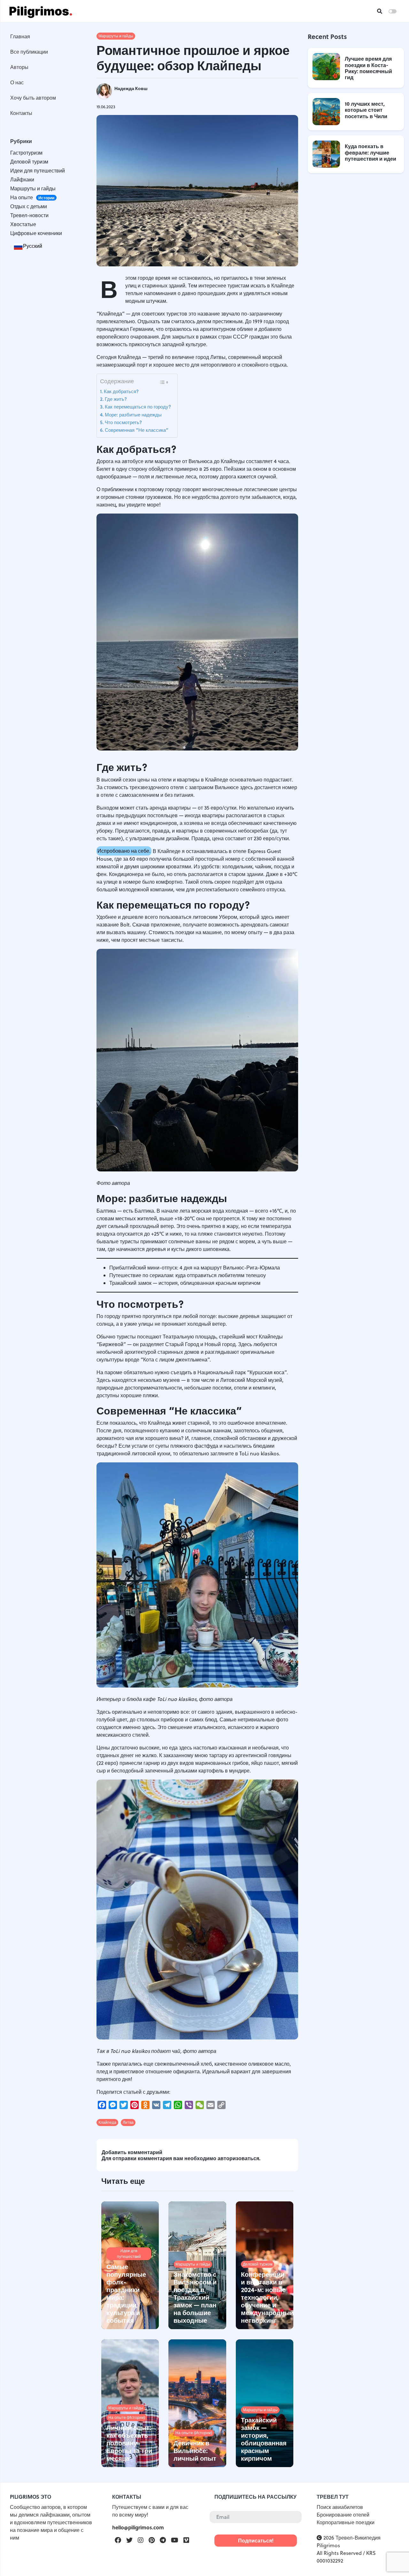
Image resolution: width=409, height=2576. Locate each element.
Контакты (21, 113)
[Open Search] (380, 11)
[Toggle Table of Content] (164, 382)
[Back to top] (393, 2560)
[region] (43, 1143)
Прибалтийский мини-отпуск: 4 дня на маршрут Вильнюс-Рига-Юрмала (195, 1268)
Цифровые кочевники (36, 233)
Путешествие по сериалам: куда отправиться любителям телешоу (188, 1275)
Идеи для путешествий (38, 171)
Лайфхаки (22, 179)
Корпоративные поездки (346, 2522)
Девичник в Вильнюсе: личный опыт (195, 2450)
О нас (17, 82)
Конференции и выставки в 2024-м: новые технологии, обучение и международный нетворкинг (267, 2297)
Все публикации (29, 52)
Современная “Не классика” (137, 430)
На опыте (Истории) (127, 2417)
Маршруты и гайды (33, 188)
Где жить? (116, 399)
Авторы (19, 67)
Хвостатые (23, 224)
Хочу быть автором (33, 98)
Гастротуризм (26, 153)
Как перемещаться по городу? (138, 407)
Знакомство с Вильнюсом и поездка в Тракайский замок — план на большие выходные (195, 2297)
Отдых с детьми (29, 206)
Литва (128, 2122)
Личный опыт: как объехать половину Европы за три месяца (129, 2443)
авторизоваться (238, 2158)
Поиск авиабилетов (340, 2507)
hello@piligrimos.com (138, 2527)
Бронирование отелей (343, 2515)
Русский (33, 246)
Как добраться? (121, 391)
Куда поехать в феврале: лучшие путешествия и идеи (370, 152)
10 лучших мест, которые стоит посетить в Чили (366, 110)
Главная (20, 36)
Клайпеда (107, 2122)
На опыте (32, 197)
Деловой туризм (29, 162)
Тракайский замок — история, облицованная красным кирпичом (185, 1283)
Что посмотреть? (123, 422)
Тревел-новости (29, 215)
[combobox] (28, 246)
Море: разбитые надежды (133, 415)
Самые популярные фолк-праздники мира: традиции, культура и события (126, 2293)
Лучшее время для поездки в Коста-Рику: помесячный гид (368, 68)
